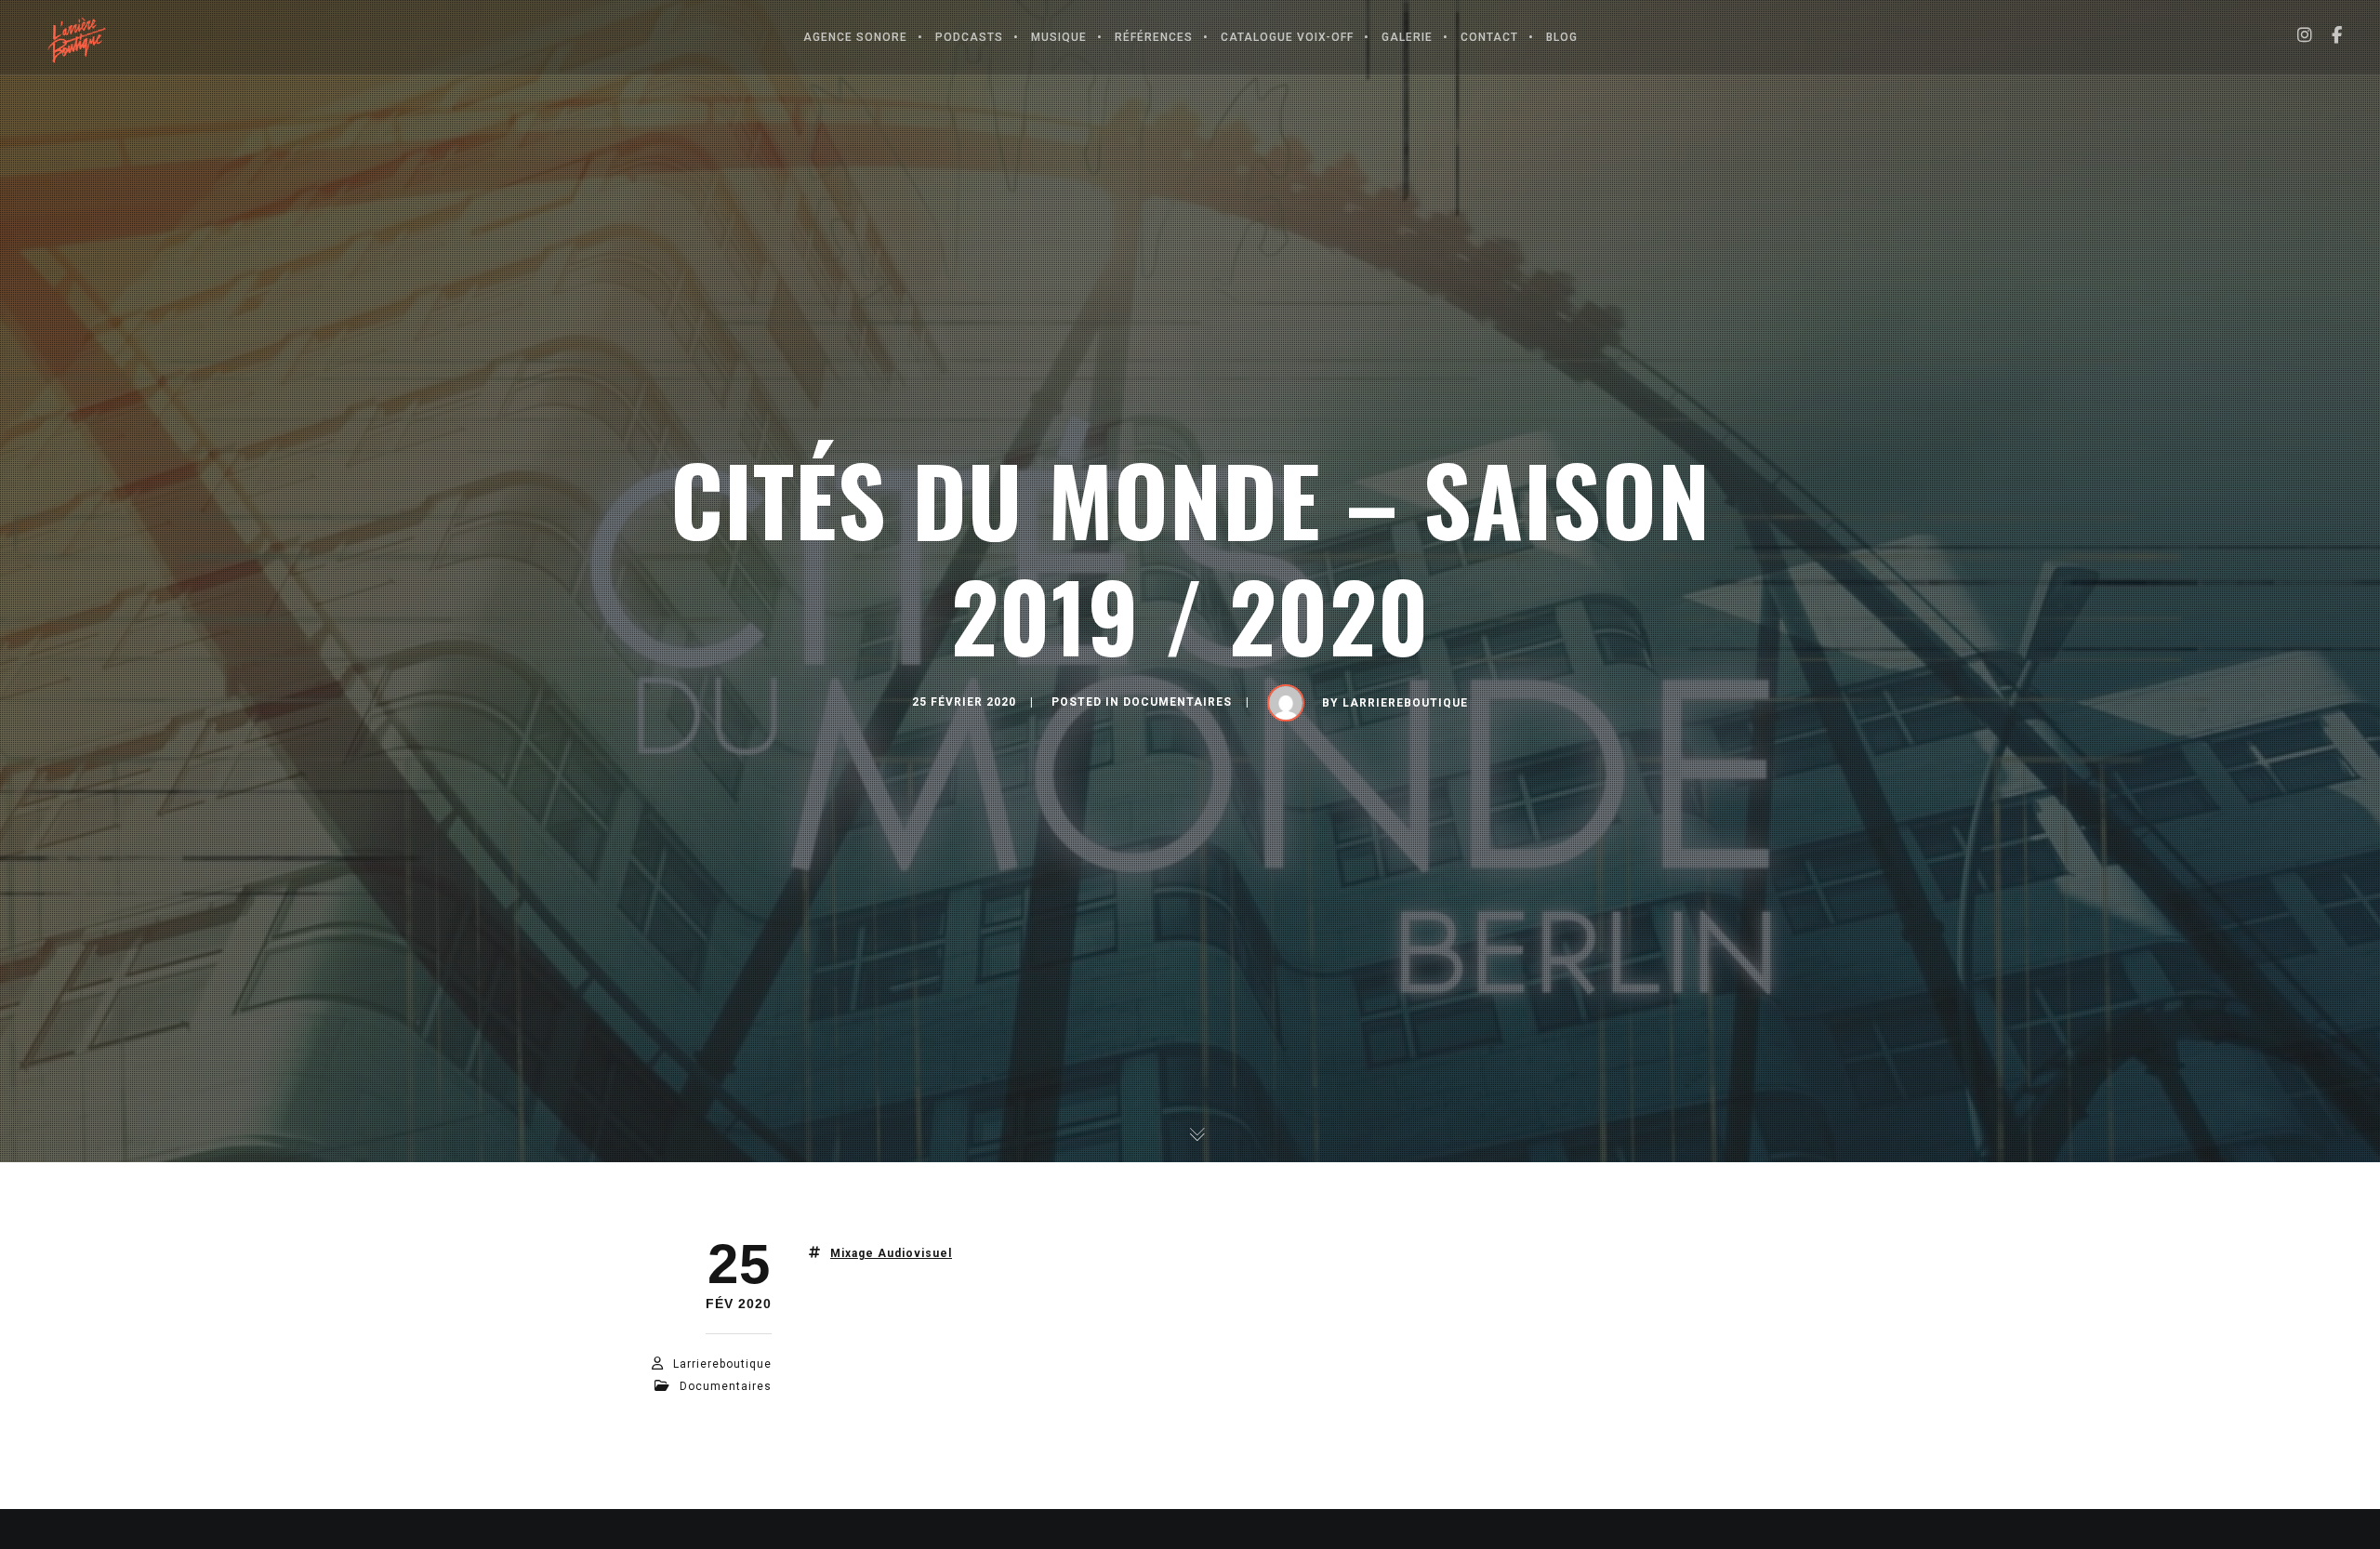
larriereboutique (1405, 703)
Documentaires (1177, 702)
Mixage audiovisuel (891, 1253)
